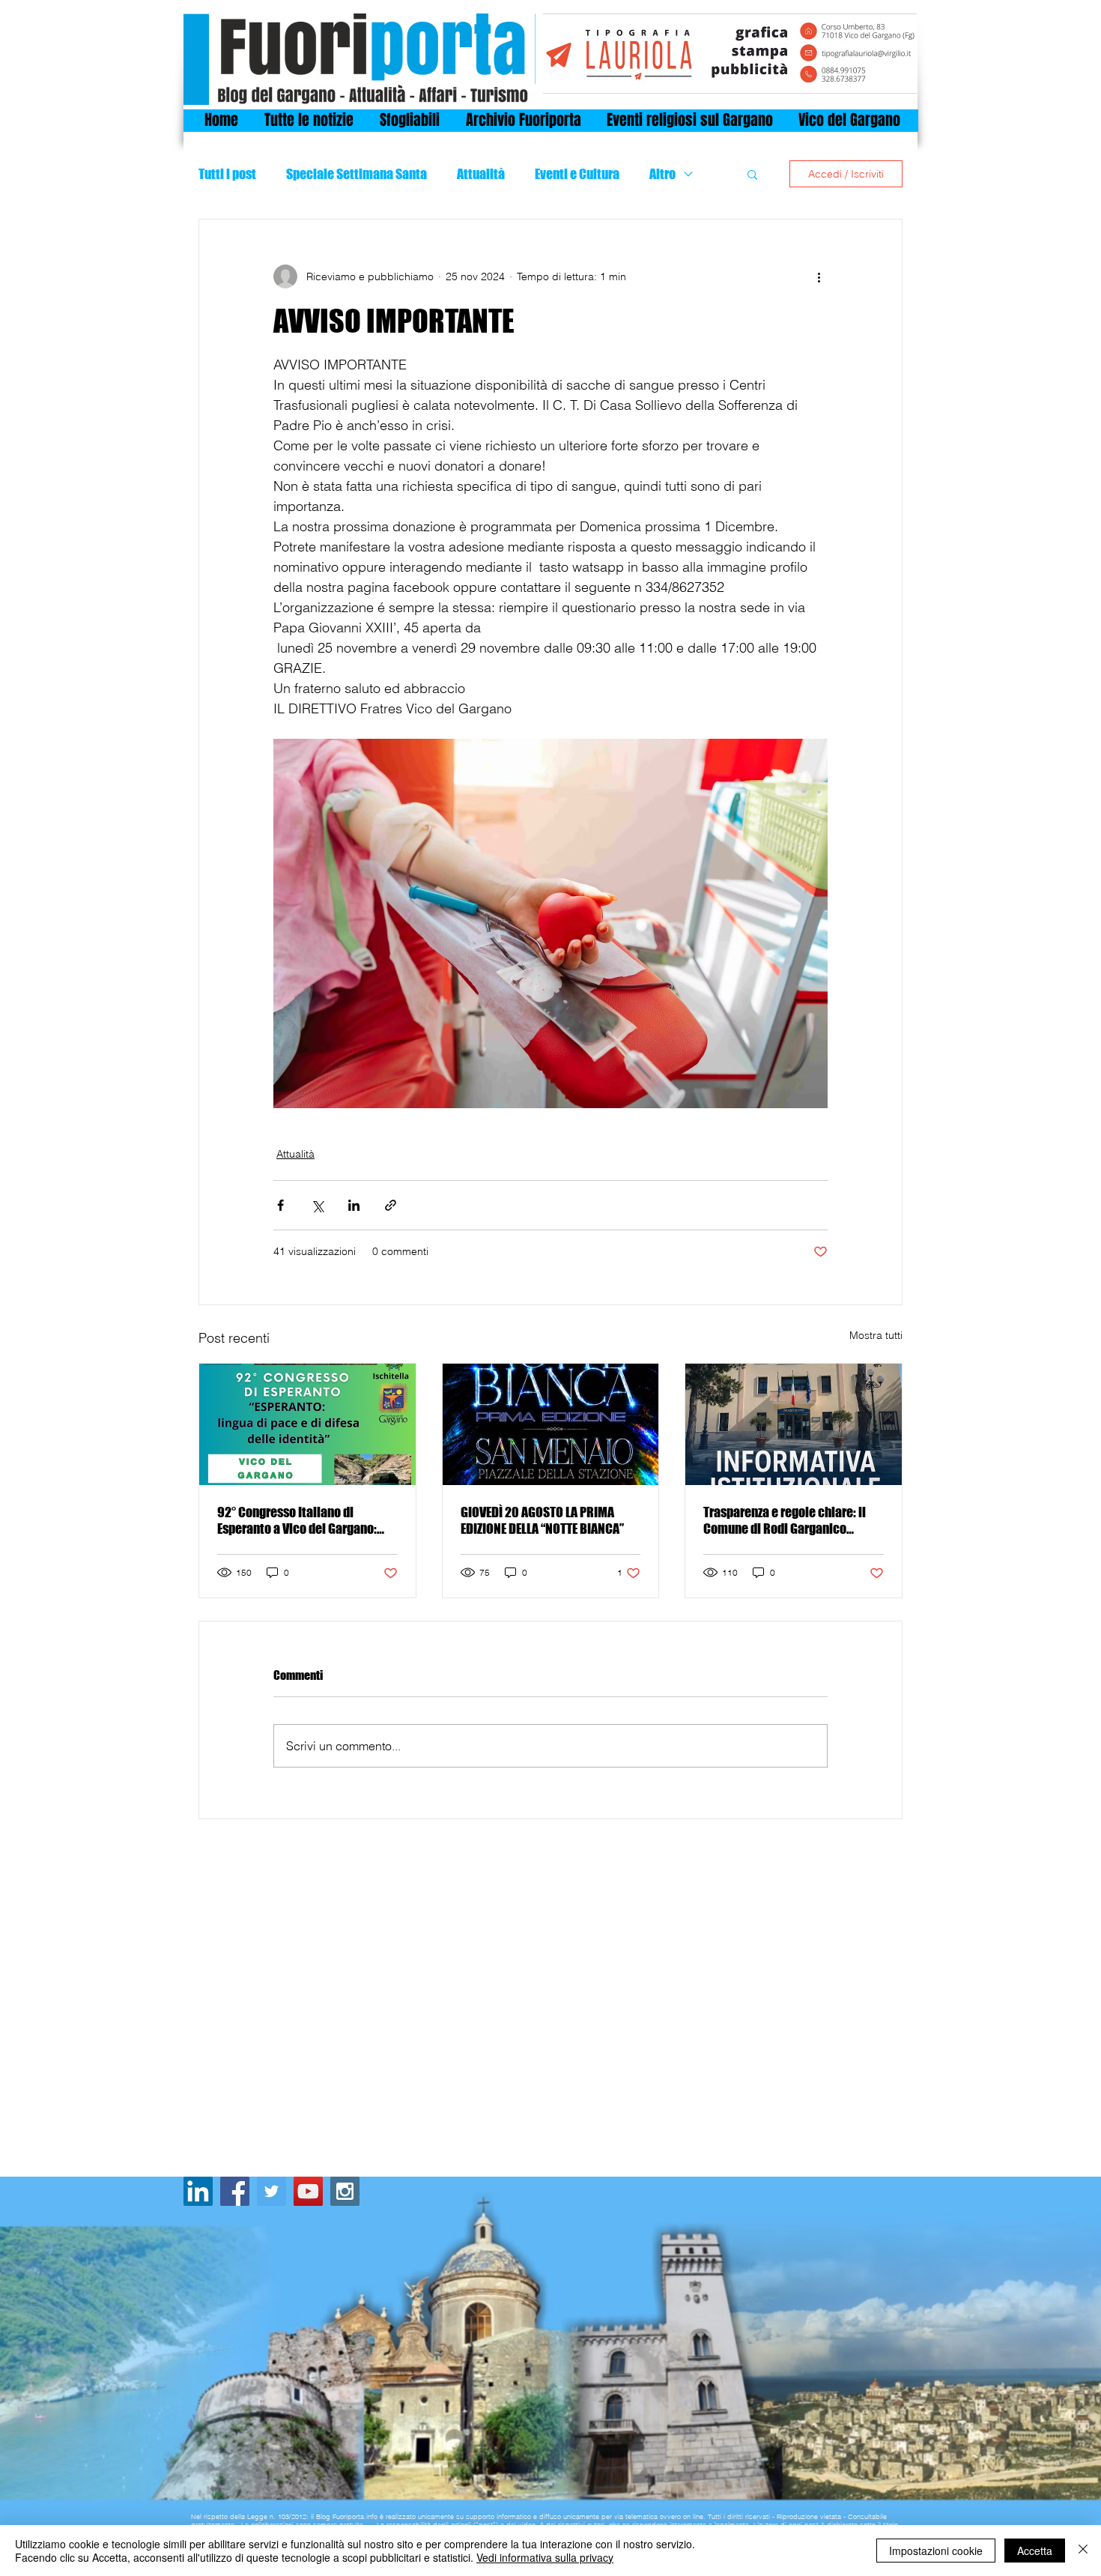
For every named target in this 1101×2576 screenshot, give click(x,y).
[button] (752, 174)
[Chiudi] (1083, 2551)
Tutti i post (227, 174)
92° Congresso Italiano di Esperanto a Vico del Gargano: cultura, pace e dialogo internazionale (297, 1520)
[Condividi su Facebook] (280, 1205)
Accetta (1035, 2551)
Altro (662, 174)
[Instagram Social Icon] (345, 2191)
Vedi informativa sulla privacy (545, 2557)
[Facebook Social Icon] (235, 2191)
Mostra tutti (876, 1335)
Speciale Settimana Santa (357, 174)
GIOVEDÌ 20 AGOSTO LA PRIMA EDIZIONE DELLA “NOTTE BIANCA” (542, 1520)
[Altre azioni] (819, 276)
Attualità (481, 174)
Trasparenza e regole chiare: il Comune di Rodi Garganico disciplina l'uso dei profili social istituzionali (790, 1520)
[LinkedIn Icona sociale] (198, 2191)
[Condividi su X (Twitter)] (317, 1205)
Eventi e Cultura (577, 174)
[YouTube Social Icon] (308, 2191)
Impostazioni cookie (936, 2551)
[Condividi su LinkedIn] (354, 1205)
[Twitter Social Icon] (272, 2191)
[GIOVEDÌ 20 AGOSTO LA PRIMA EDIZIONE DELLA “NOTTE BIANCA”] (551, 1424)
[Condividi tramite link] (391, 1205)
